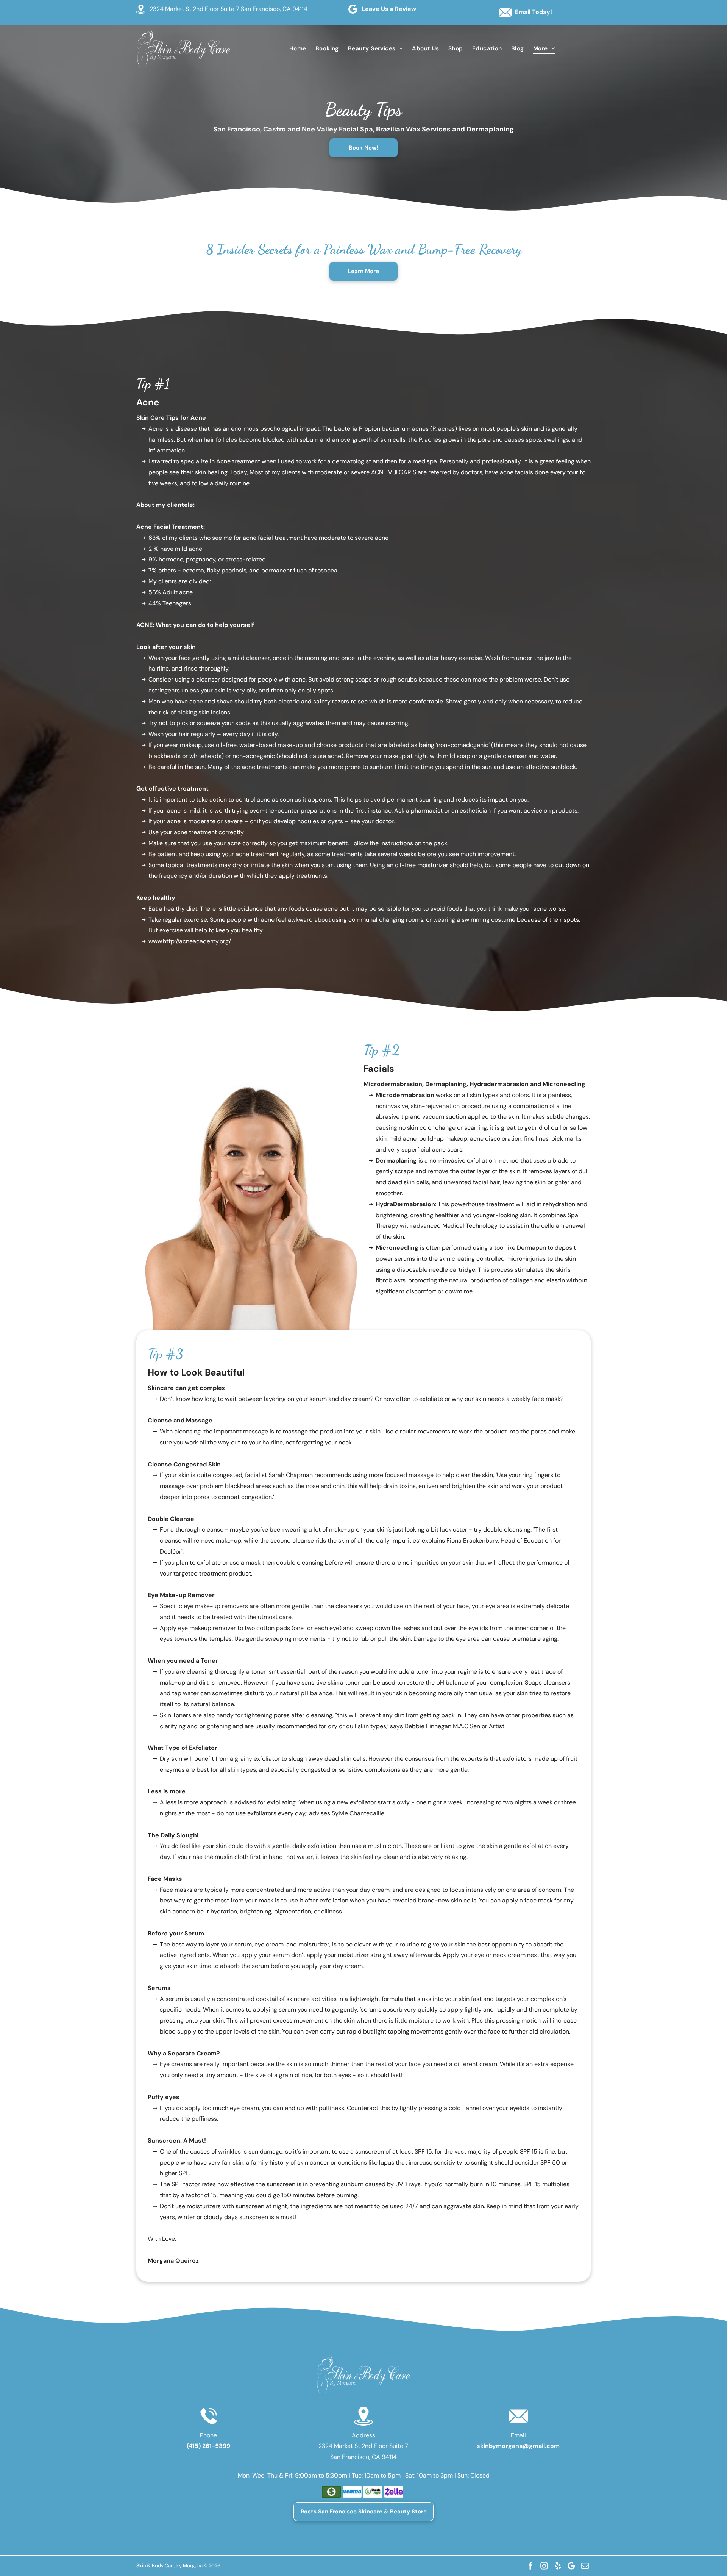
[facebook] (530, 2566)
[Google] (571, 2566)
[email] (585, 2566)
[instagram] (544, 2566)
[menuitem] (298, 48)
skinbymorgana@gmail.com (518, 2446)
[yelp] (558, 2566)
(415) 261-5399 (208, 2446)
